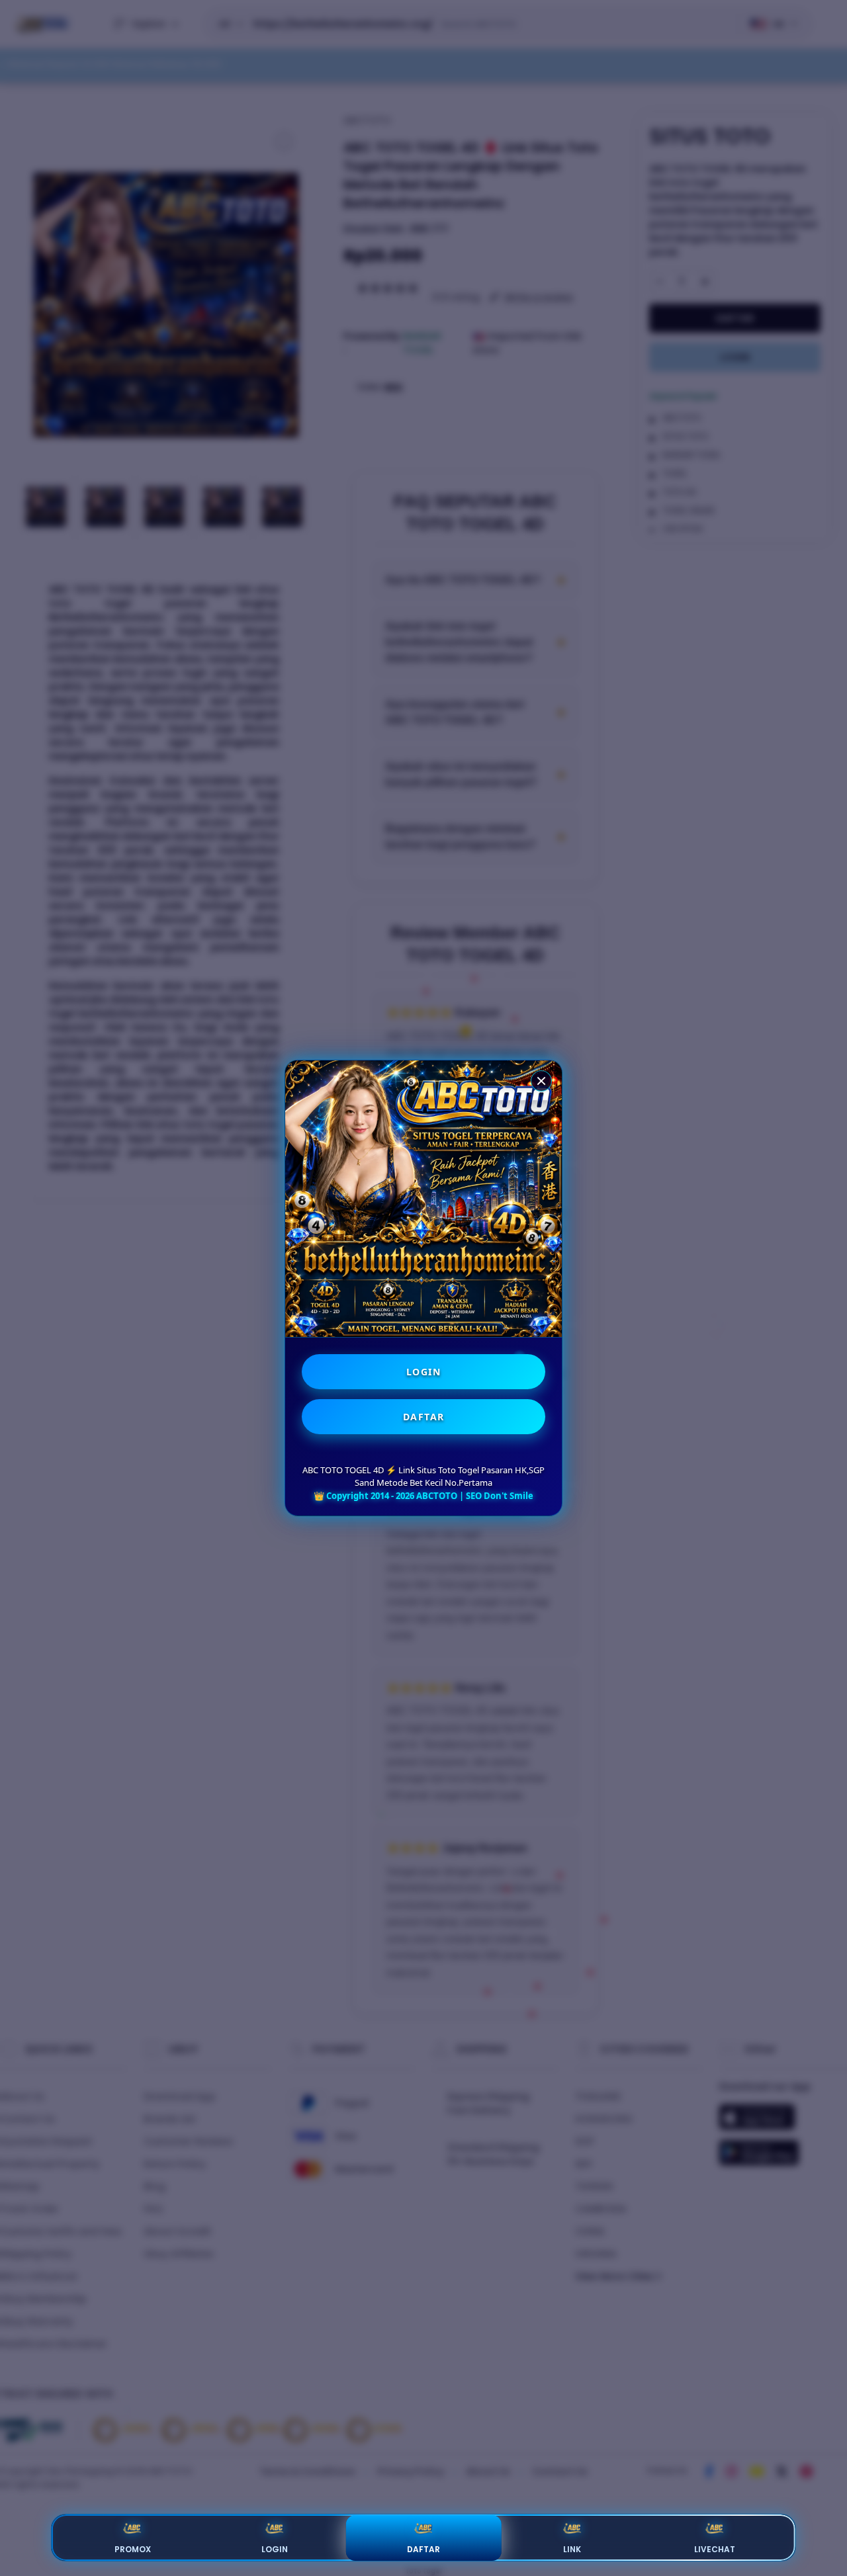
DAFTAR (424, 1417)
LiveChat (715, 2549)
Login (275, 2549)
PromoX (133, 2549)
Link (572, 2549)
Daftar (423, 2549)
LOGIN (424, 1372)
